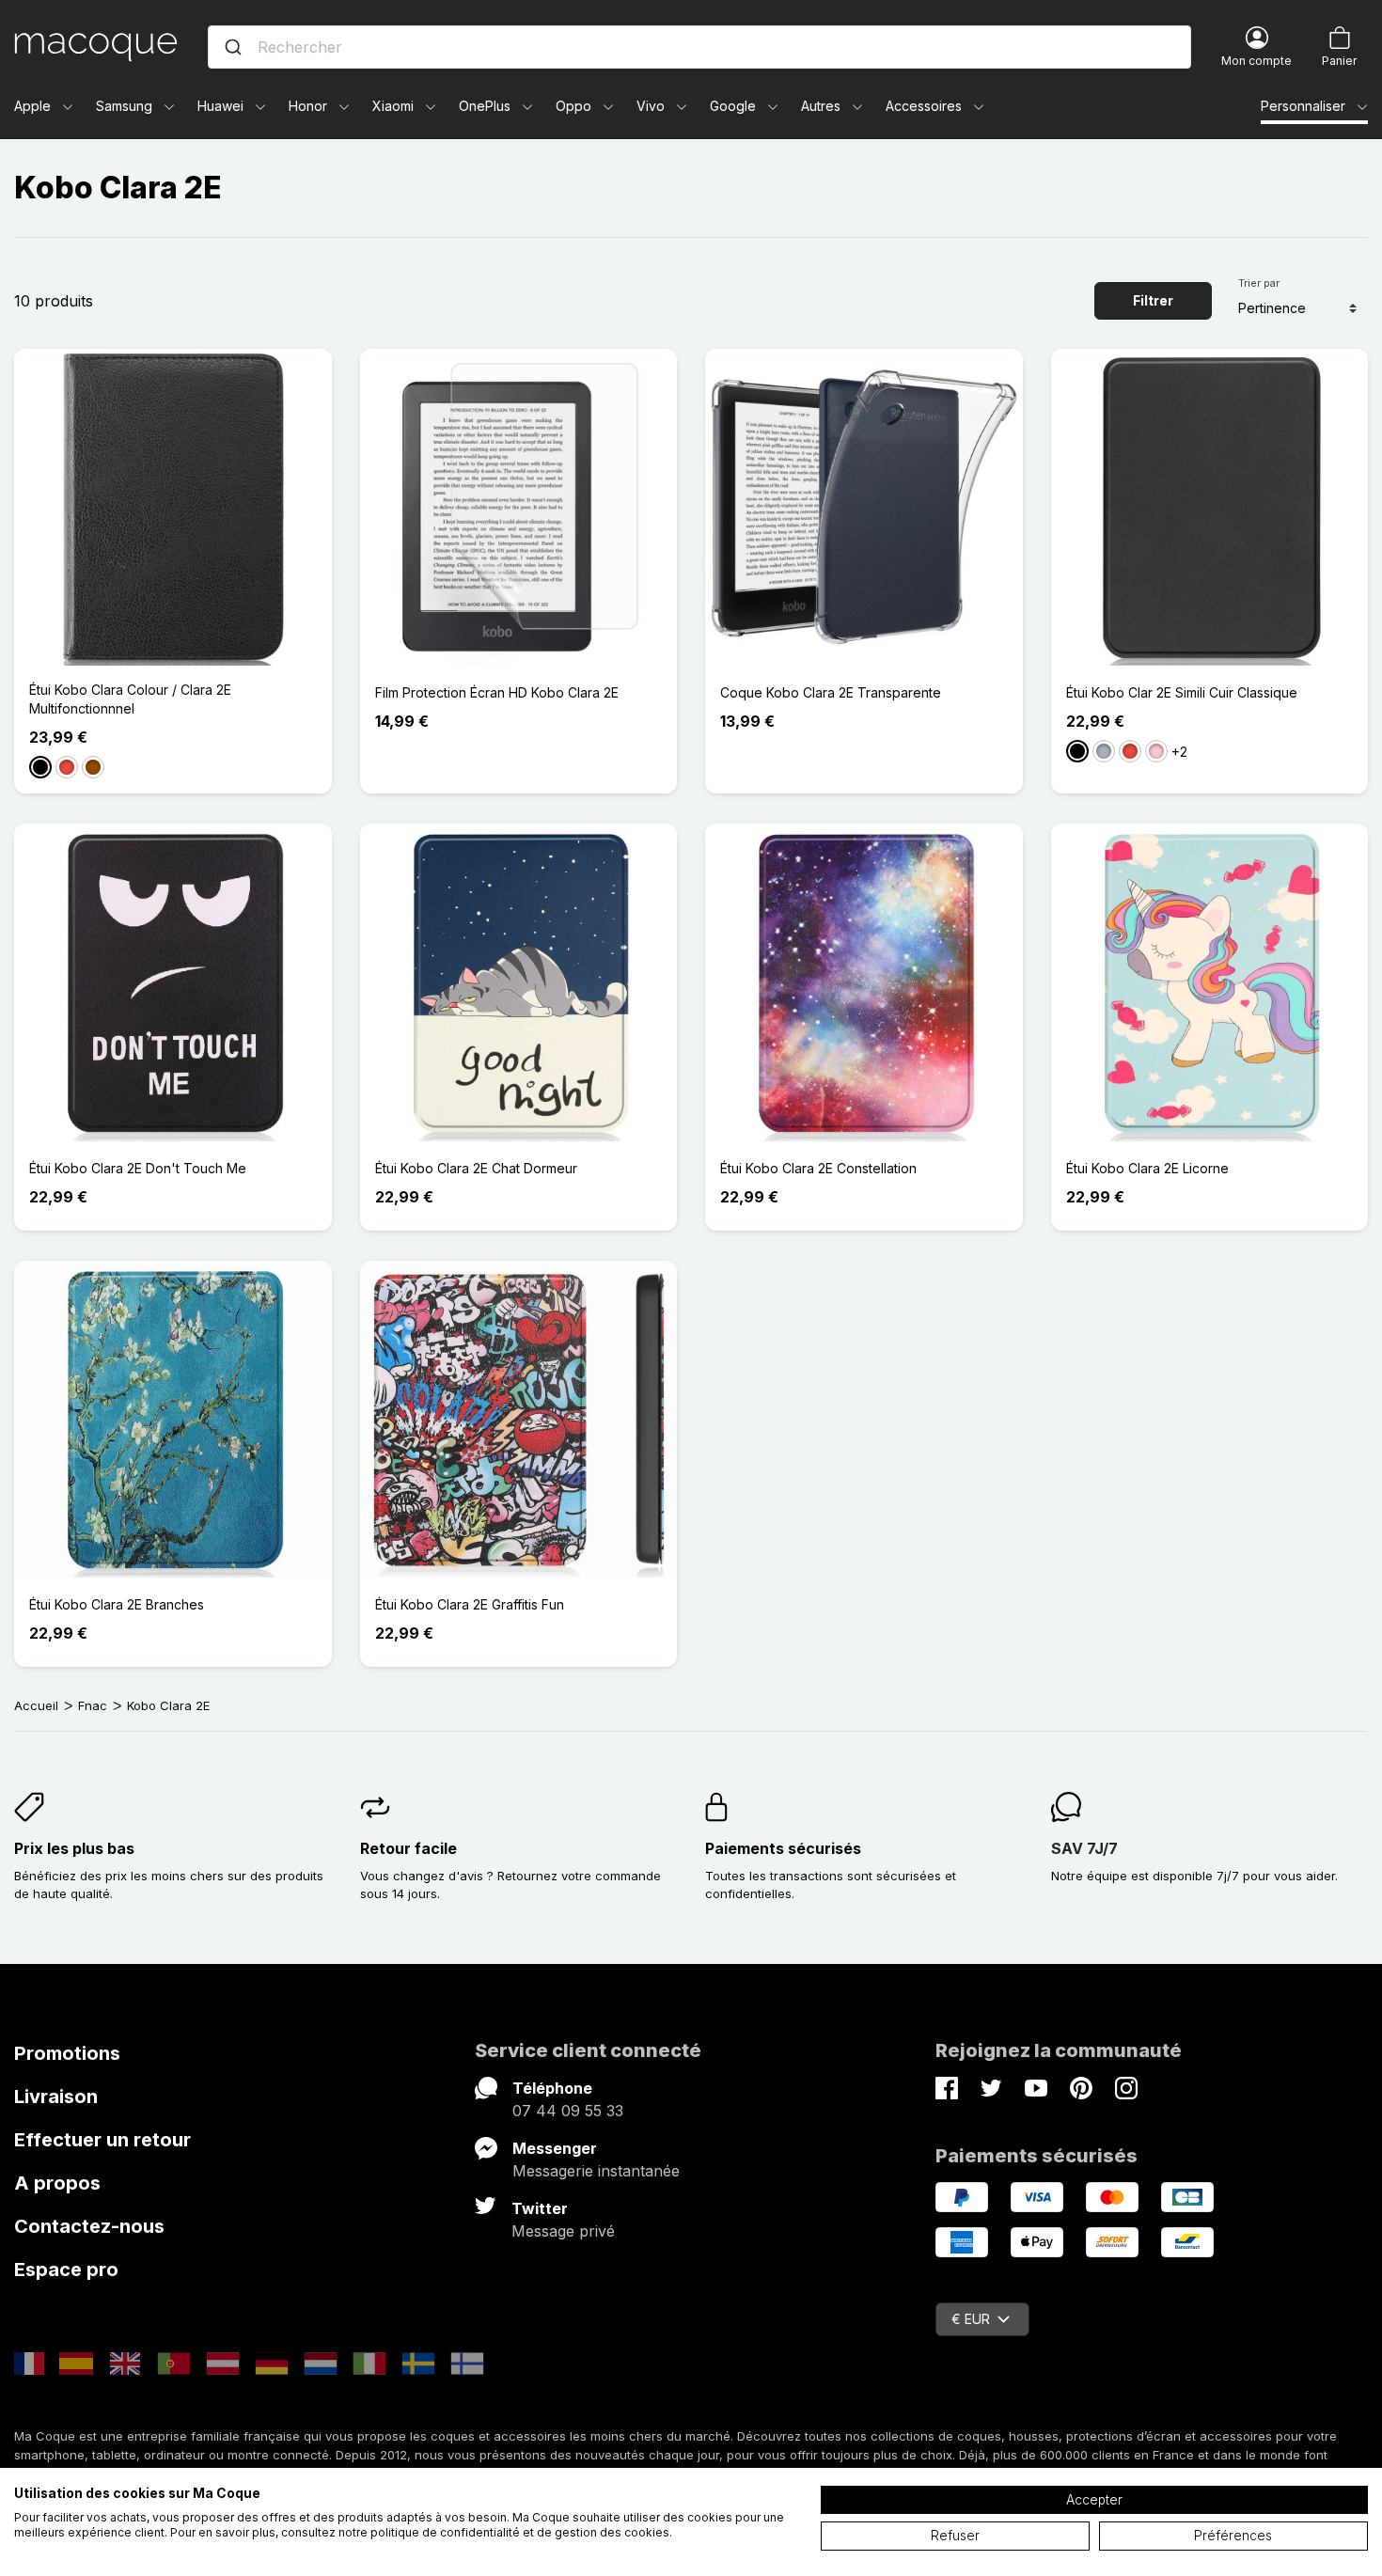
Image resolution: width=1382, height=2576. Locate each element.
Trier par (1259, 283)
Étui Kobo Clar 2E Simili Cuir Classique (1182, 692)
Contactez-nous (89, 2226)
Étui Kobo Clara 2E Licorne (1147, 1168)
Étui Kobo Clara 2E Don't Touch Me (138, 1168)
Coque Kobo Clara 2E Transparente (831, 692)
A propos (57, 2183)
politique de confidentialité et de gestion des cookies (520, 2532)
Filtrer (1153, 300)
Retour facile (408, 1848)
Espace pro (66, 2270)
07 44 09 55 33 (568, 2111)
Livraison (56, 2097)
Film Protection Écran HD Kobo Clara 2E (497, 692)
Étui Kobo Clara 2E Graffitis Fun (470, 1604)
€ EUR (971, 2319)
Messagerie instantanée (596, 2171)
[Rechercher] (233, 47)
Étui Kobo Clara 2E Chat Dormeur (476, 1168)
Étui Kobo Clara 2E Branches (117, 1604)
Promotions (67, 2053)
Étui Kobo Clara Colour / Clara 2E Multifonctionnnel (130, 699)
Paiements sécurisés (783, 1848)
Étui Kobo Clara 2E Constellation (818, 1168)
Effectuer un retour (102, 2140)
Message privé (563, 2231)
